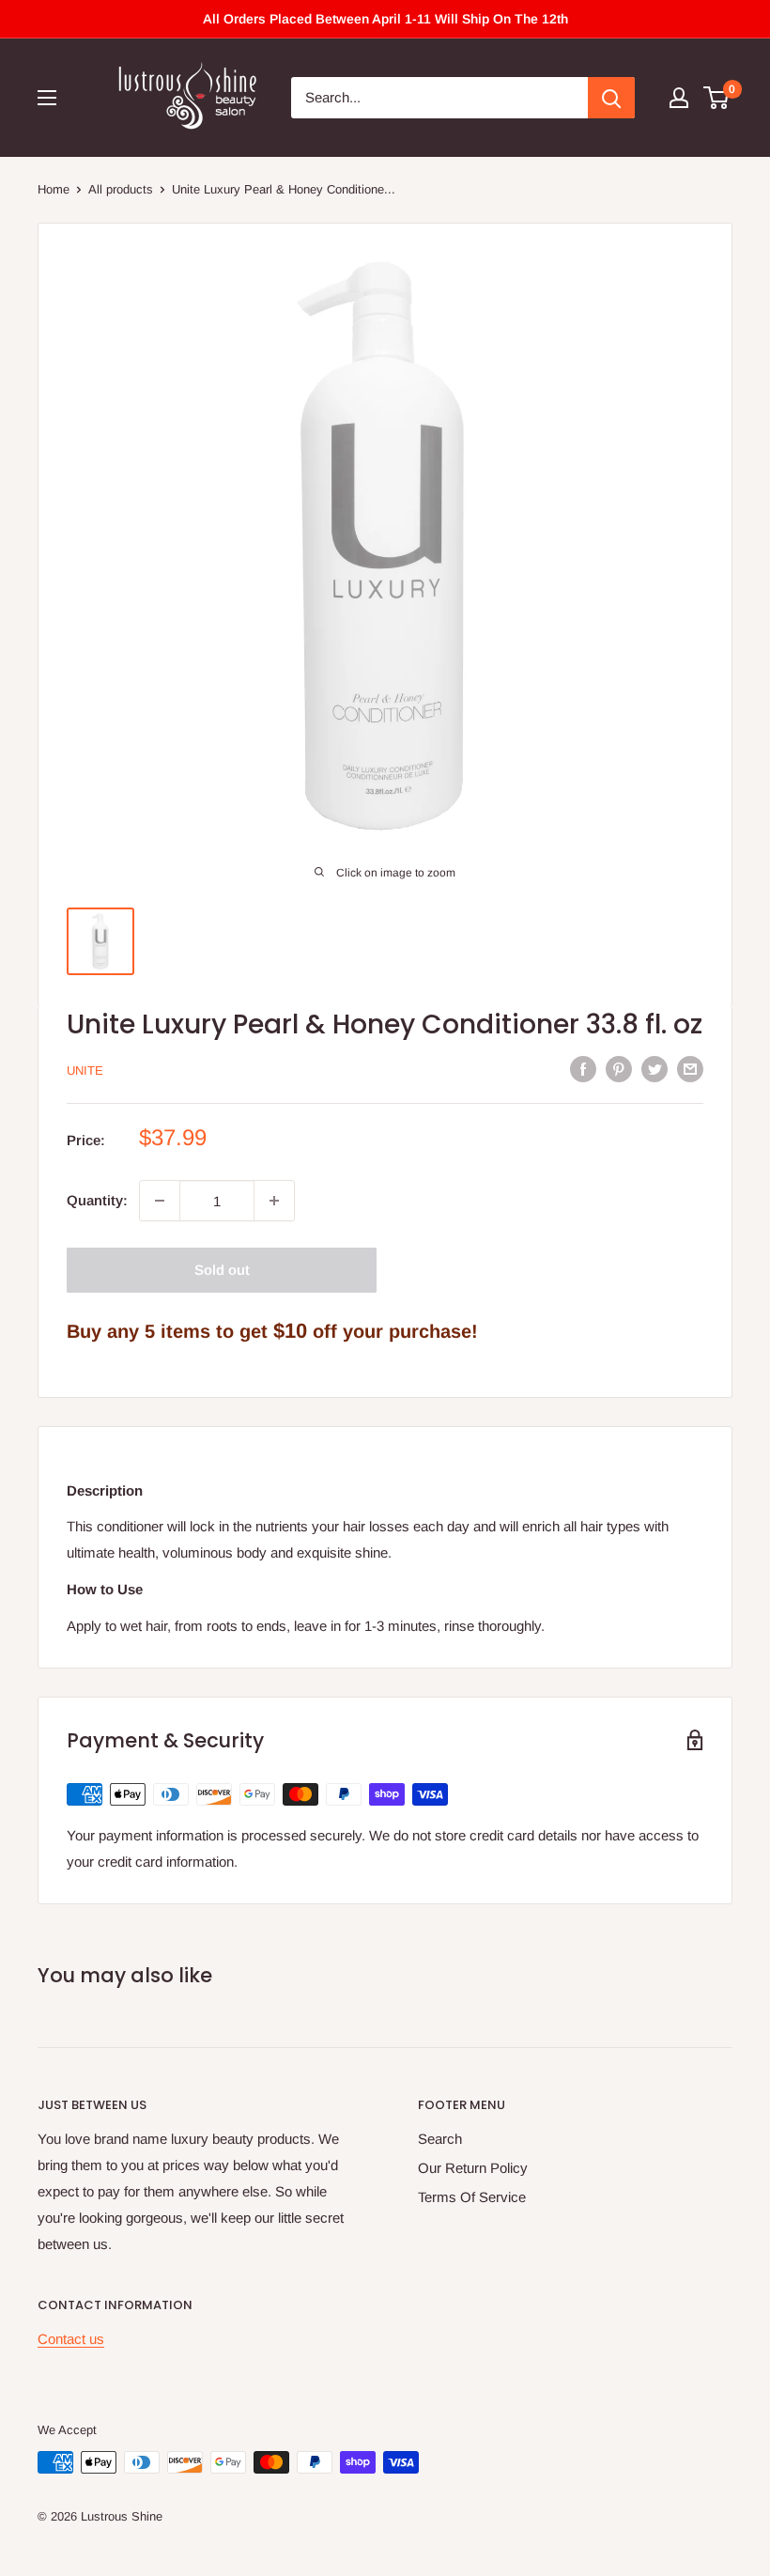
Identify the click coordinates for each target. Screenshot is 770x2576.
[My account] (679, 98)
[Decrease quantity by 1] (160, 1201)
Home (54, 189)
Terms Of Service (472, 2197)
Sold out (222, 1270)
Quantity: (97, 1200)
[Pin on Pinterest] (619, 1069)
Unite (85, 1071)
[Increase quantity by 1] (274, 1201)
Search (440, 2139)
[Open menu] (47, 98)
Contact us (71, 2339)
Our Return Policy (473, 2168)
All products (121, 189)
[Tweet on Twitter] (654, 1069)
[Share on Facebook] (583, 1069)
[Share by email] (690, 1069)
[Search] (611, 98)
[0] (717, 98)
